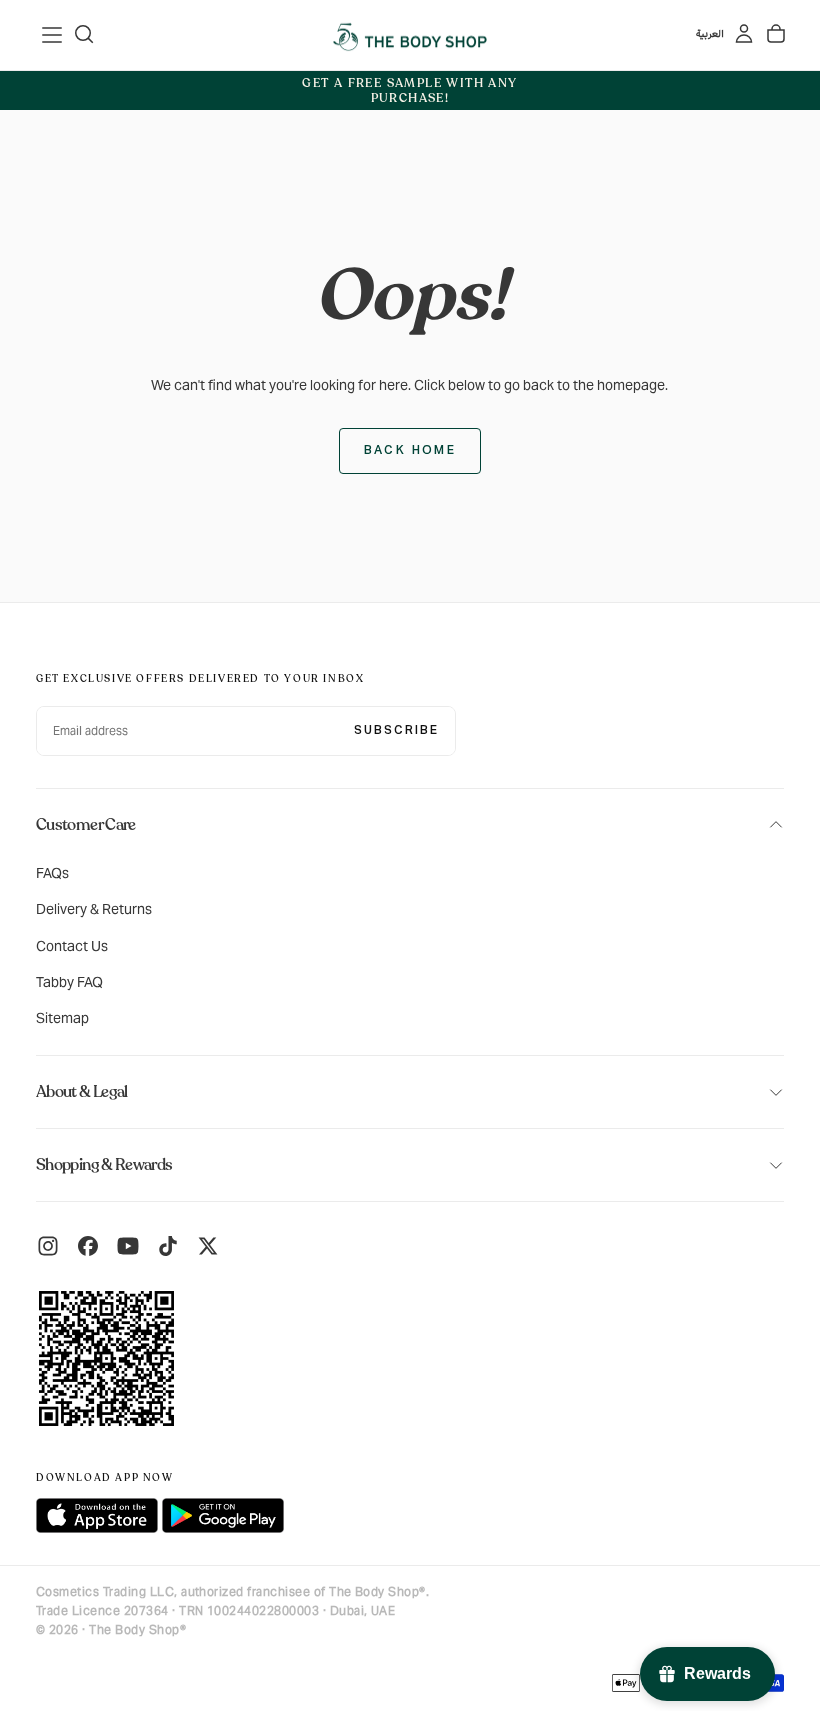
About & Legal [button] (82, 1092)
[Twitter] (208, 1246)
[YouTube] (128, 1246)
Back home (410, 451)
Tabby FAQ (69, 982)
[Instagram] (48, 1246)
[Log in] (744, 34)
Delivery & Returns (94, 909)
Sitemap (62, 1018)
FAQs (52, 873)
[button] (52, 35)
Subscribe (396, 731)
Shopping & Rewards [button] (104, 1165)
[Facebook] (88, 1246)
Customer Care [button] (86, 825)
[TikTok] (168, 1246)
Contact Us (72, 946)
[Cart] (776, 34)
